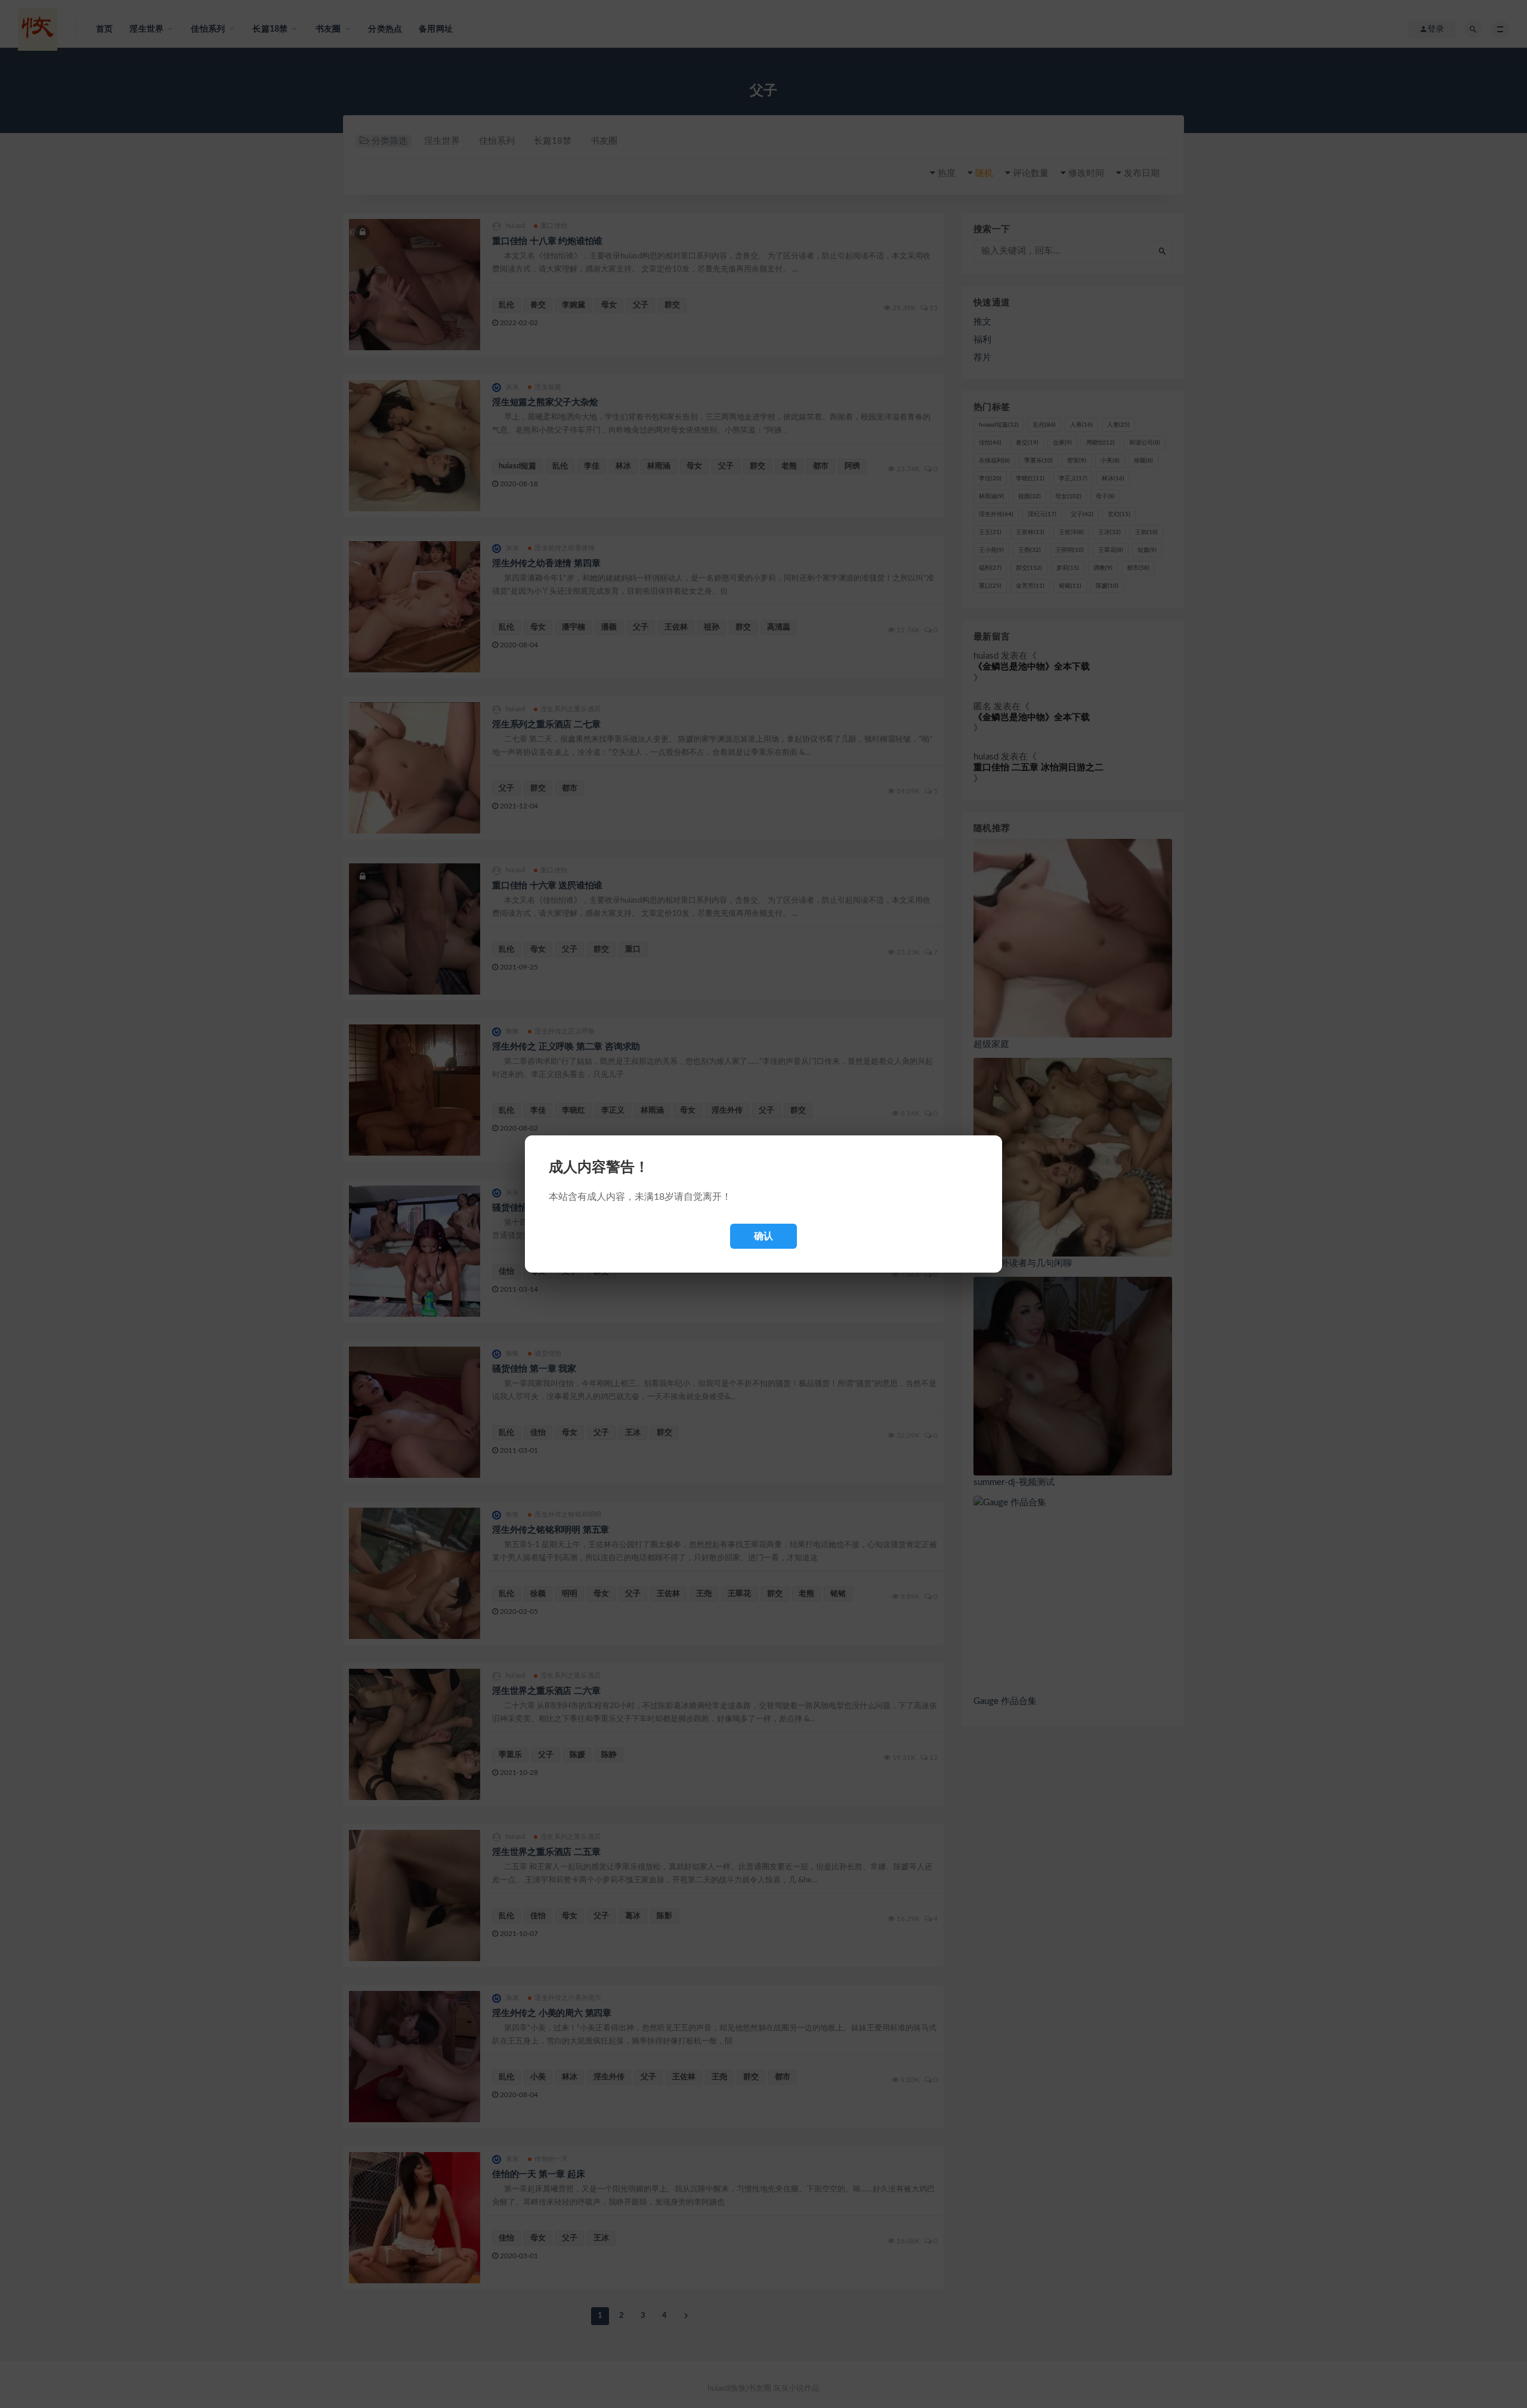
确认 (763, 1236)
